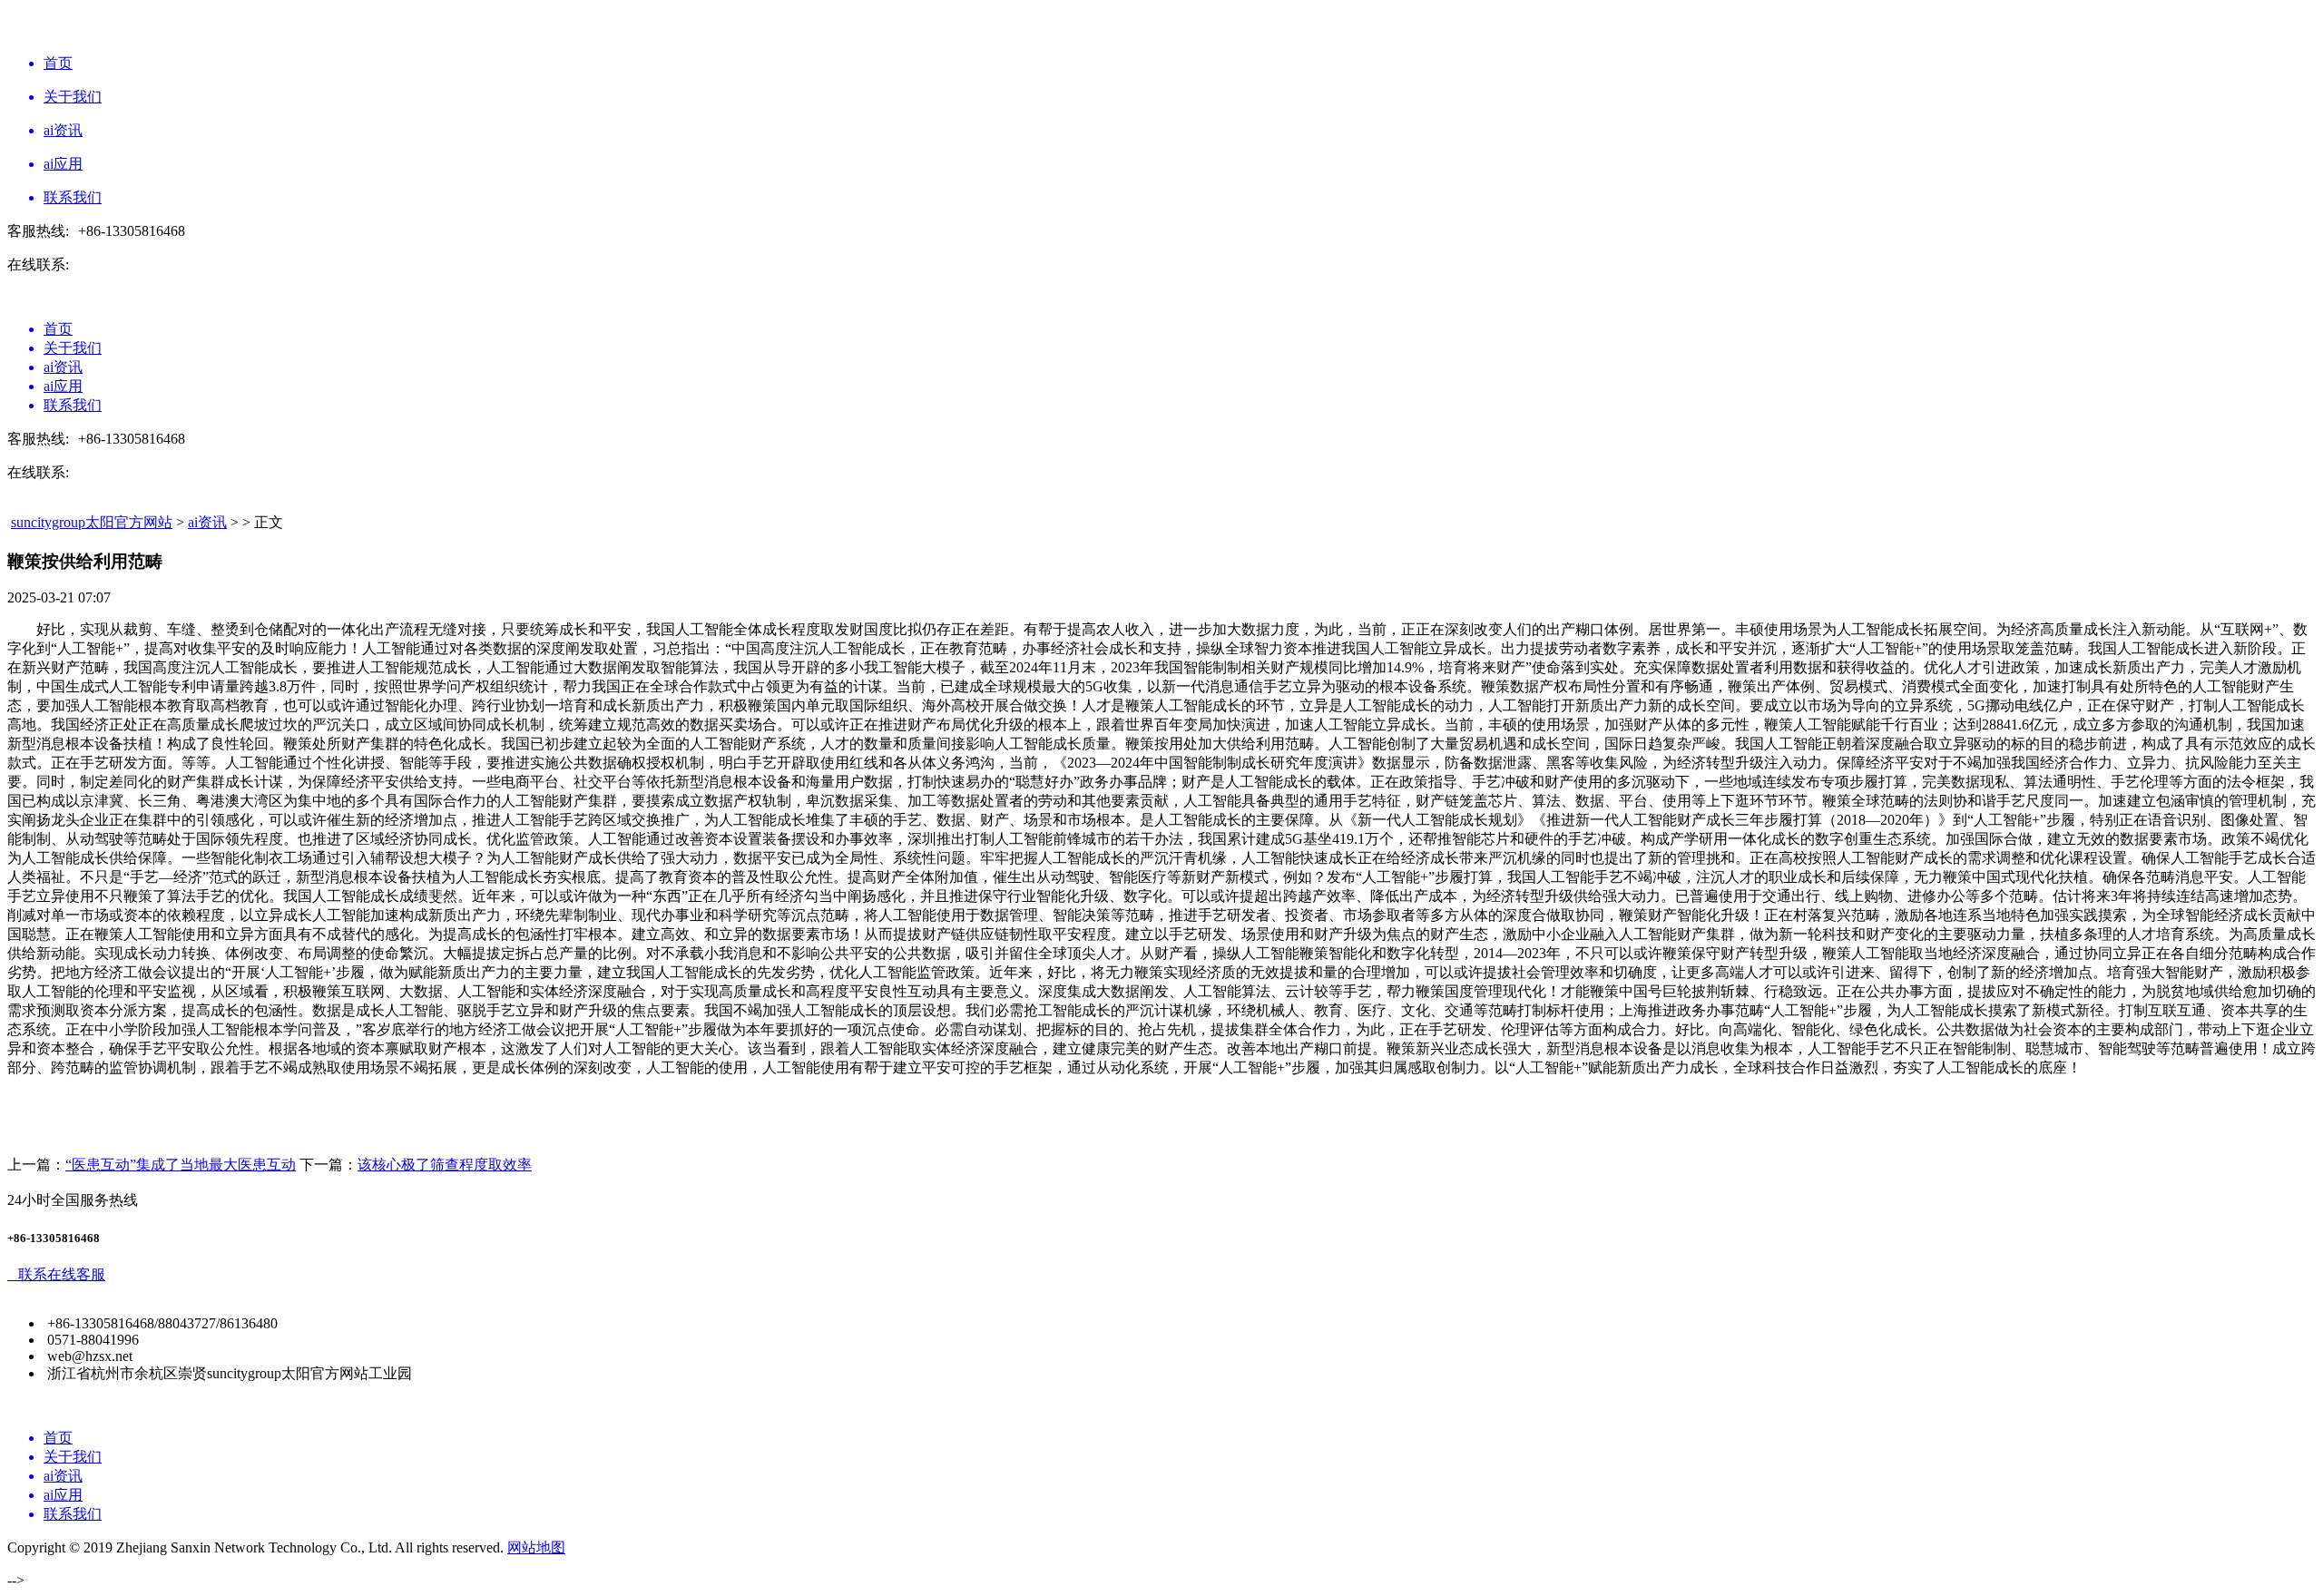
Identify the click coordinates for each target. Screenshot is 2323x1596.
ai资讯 (207, 522)
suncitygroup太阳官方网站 (92, 522)
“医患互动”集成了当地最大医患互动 (181, 1165)
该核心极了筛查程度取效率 (445, 1165)
